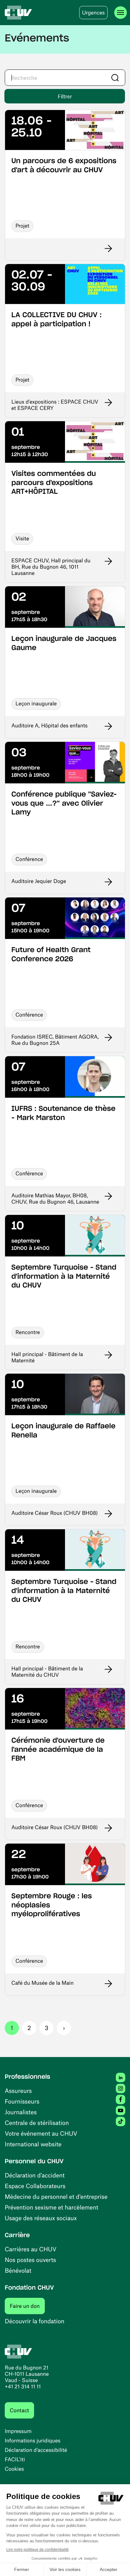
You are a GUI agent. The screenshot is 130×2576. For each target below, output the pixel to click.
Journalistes (21, 2112)
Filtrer (65, 96)
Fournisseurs (22, 2101)
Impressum (18, 2431)
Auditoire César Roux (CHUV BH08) (55, 1513)
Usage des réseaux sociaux (41, 2218)
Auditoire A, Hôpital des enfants (50, 725)
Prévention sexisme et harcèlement (52, 2207)
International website (33, 2144)
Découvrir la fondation (35, 2321)
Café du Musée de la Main (43, 1983)
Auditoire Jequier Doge (39, 881)
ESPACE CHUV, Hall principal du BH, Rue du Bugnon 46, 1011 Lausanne (51, 567)
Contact (19, 2410)
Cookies (14, 2469)
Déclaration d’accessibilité (36, 2450)
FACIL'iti (15, 2459)
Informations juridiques (32, 2441)
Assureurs (18, 2091)
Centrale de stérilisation (37, 2123)
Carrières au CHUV (31, 2249)
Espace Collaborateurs (35, 2186)
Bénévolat (18, 2270)
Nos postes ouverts (30, 2260)
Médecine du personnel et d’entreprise (56, 2196)
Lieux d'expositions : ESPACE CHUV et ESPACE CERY (55, 405)
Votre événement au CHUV (41, 2133)
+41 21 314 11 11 (23, 2386)
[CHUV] (18, 13)
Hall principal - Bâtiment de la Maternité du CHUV (47, 1672)
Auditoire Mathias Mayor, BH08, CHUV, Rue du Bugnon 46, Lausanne (55, 1199)
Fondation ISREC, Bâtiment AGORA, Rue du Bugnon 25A (55, 1040)
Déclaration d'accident (35, 2175)
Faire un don (27, 2306)
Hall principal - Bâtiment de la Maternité (47, 1357)
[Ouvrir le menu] (121, 13)
